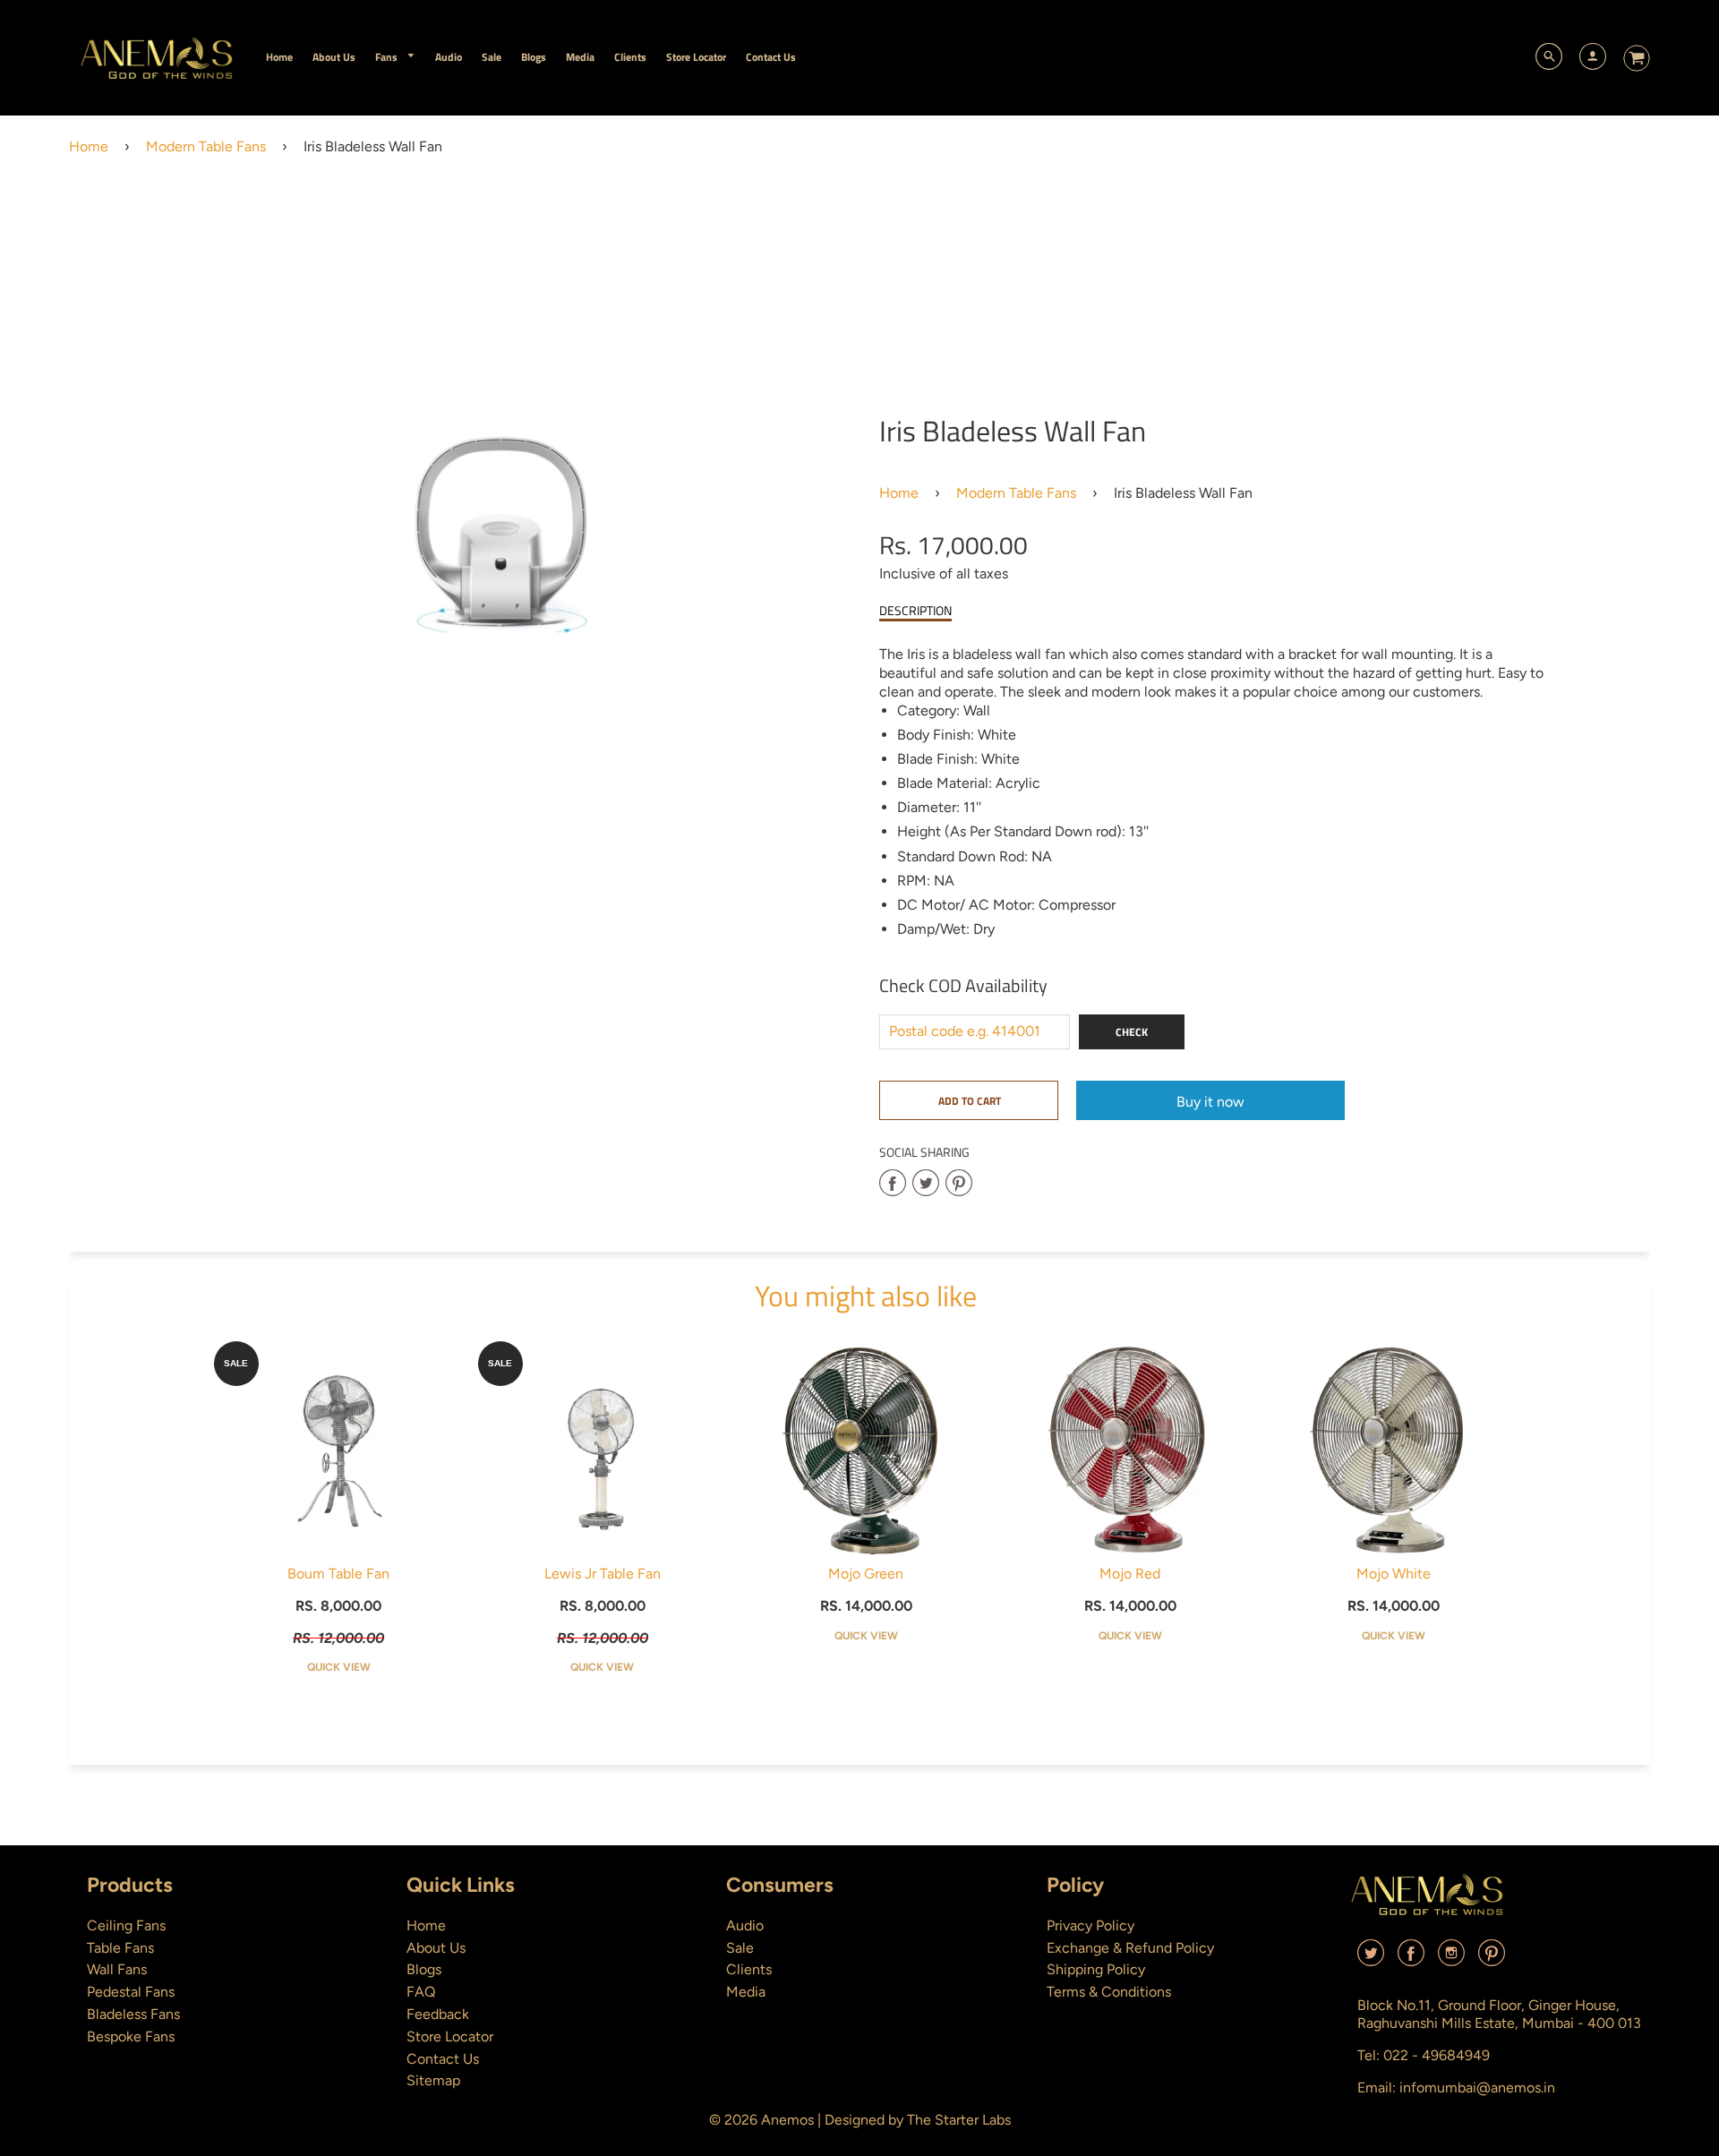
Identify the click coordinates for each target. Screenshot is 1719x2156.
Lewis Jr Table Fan (603, 1574)
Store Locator (450, 2036)
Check (1132, 1032)
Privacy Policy (1090, 1925)
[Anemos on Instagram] (1451, 1959)
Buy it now (1210, 1102)
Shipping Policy (1096, 1969)
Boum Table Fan (338, 1574)
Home (89, 146)
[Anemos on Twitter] (1371, 1959)
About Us (436, 1948)
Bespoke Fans (131, 2036)
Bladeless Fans (133, 2014)
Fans (388, 57)
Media (746, 1992)
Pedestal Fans (131, 1992)
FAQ (421, 1992)
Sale (740, 1948)
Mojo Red (1130, 1574)
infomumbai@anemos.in (1477, 2088)
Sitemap (433, 2080)
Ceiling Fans (126, 1925)
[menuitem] (279, 57)
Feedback (438, 2014)
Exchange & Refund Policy (1130, 1948)
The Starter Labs (959, 2120)
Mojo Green (866, 1574)
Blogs (424, 1969)
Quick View (339, 1667)
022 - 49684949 (1437, 2055)
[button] (969, 1100)
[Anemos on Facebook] (1411, 1959)
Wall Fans (117, 1969)
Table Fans (120, 1948)
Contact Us (443, 2059)
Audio (745, 1925)
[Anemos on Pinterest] (1492, 1959)
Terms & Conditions (1109, 1992)
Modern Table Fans (206, 146)
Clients (749, 1969)
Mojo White (1394, 1574)
